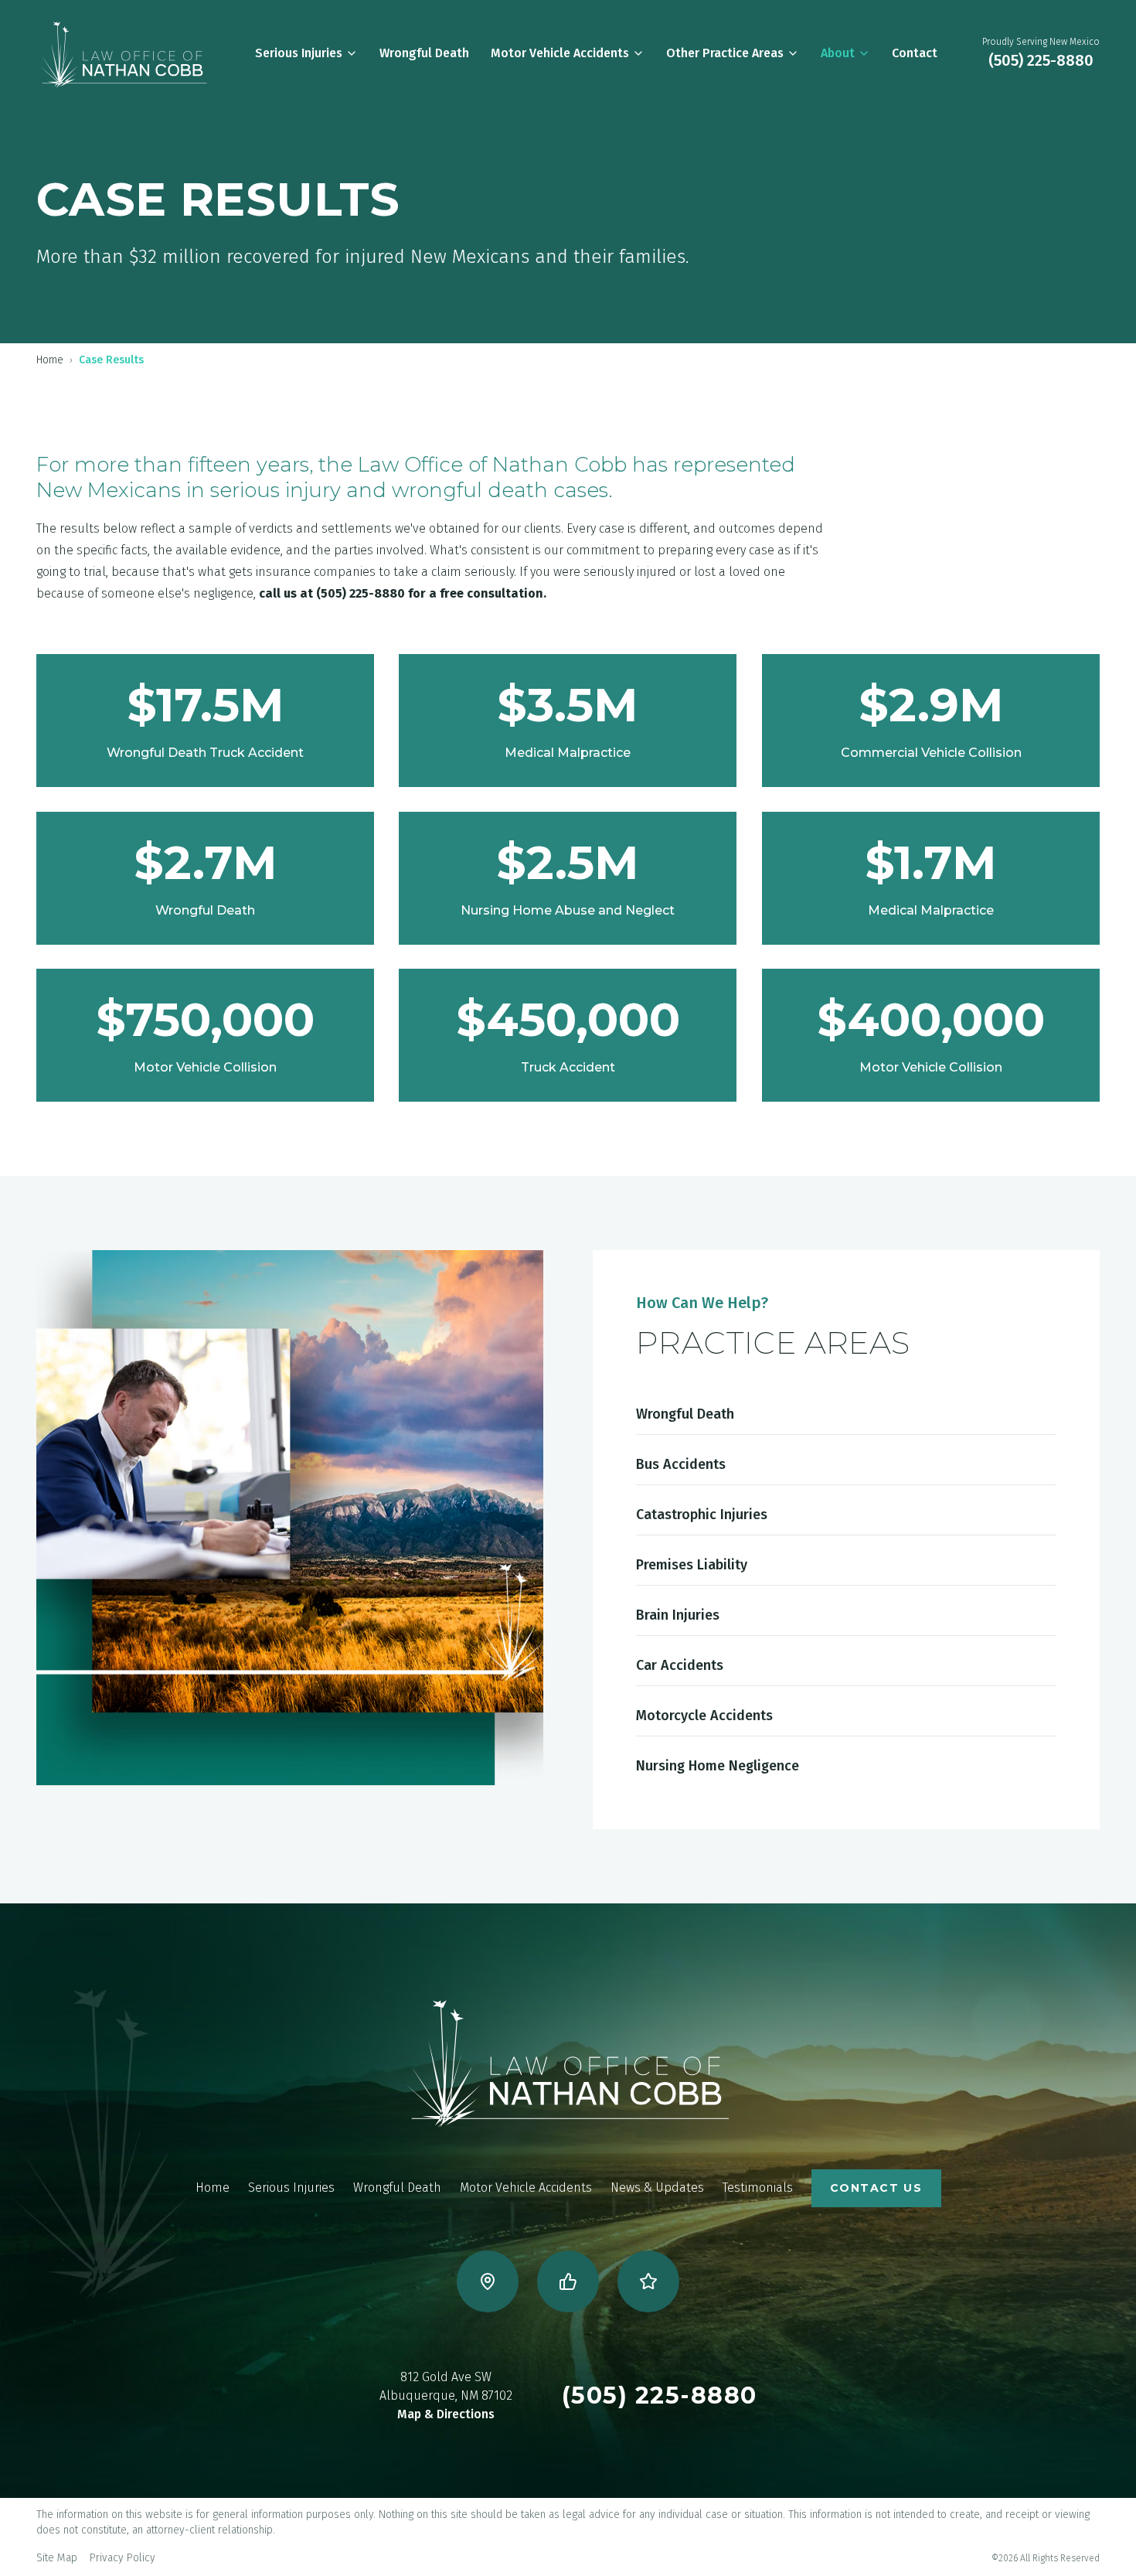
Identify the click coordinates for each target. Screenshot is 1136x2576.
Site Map (57, 2558)
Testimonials (758, 2188)
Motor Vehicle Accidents (560, 53)
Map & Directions (446, 2414)
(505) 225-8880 (1041, 60)
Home (50, 360)
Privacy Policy (122, 2558)
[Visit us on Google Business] (488, 2281)
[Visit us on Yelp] (648, 2281)
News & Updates (657, 2188)
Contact (915, 53)
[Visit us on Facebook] (568, 2281)
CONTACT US (876, 2188)
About (838, 53)
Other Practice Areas (725, 53)
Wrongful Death (424, 53)
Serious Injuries (299, 53)
